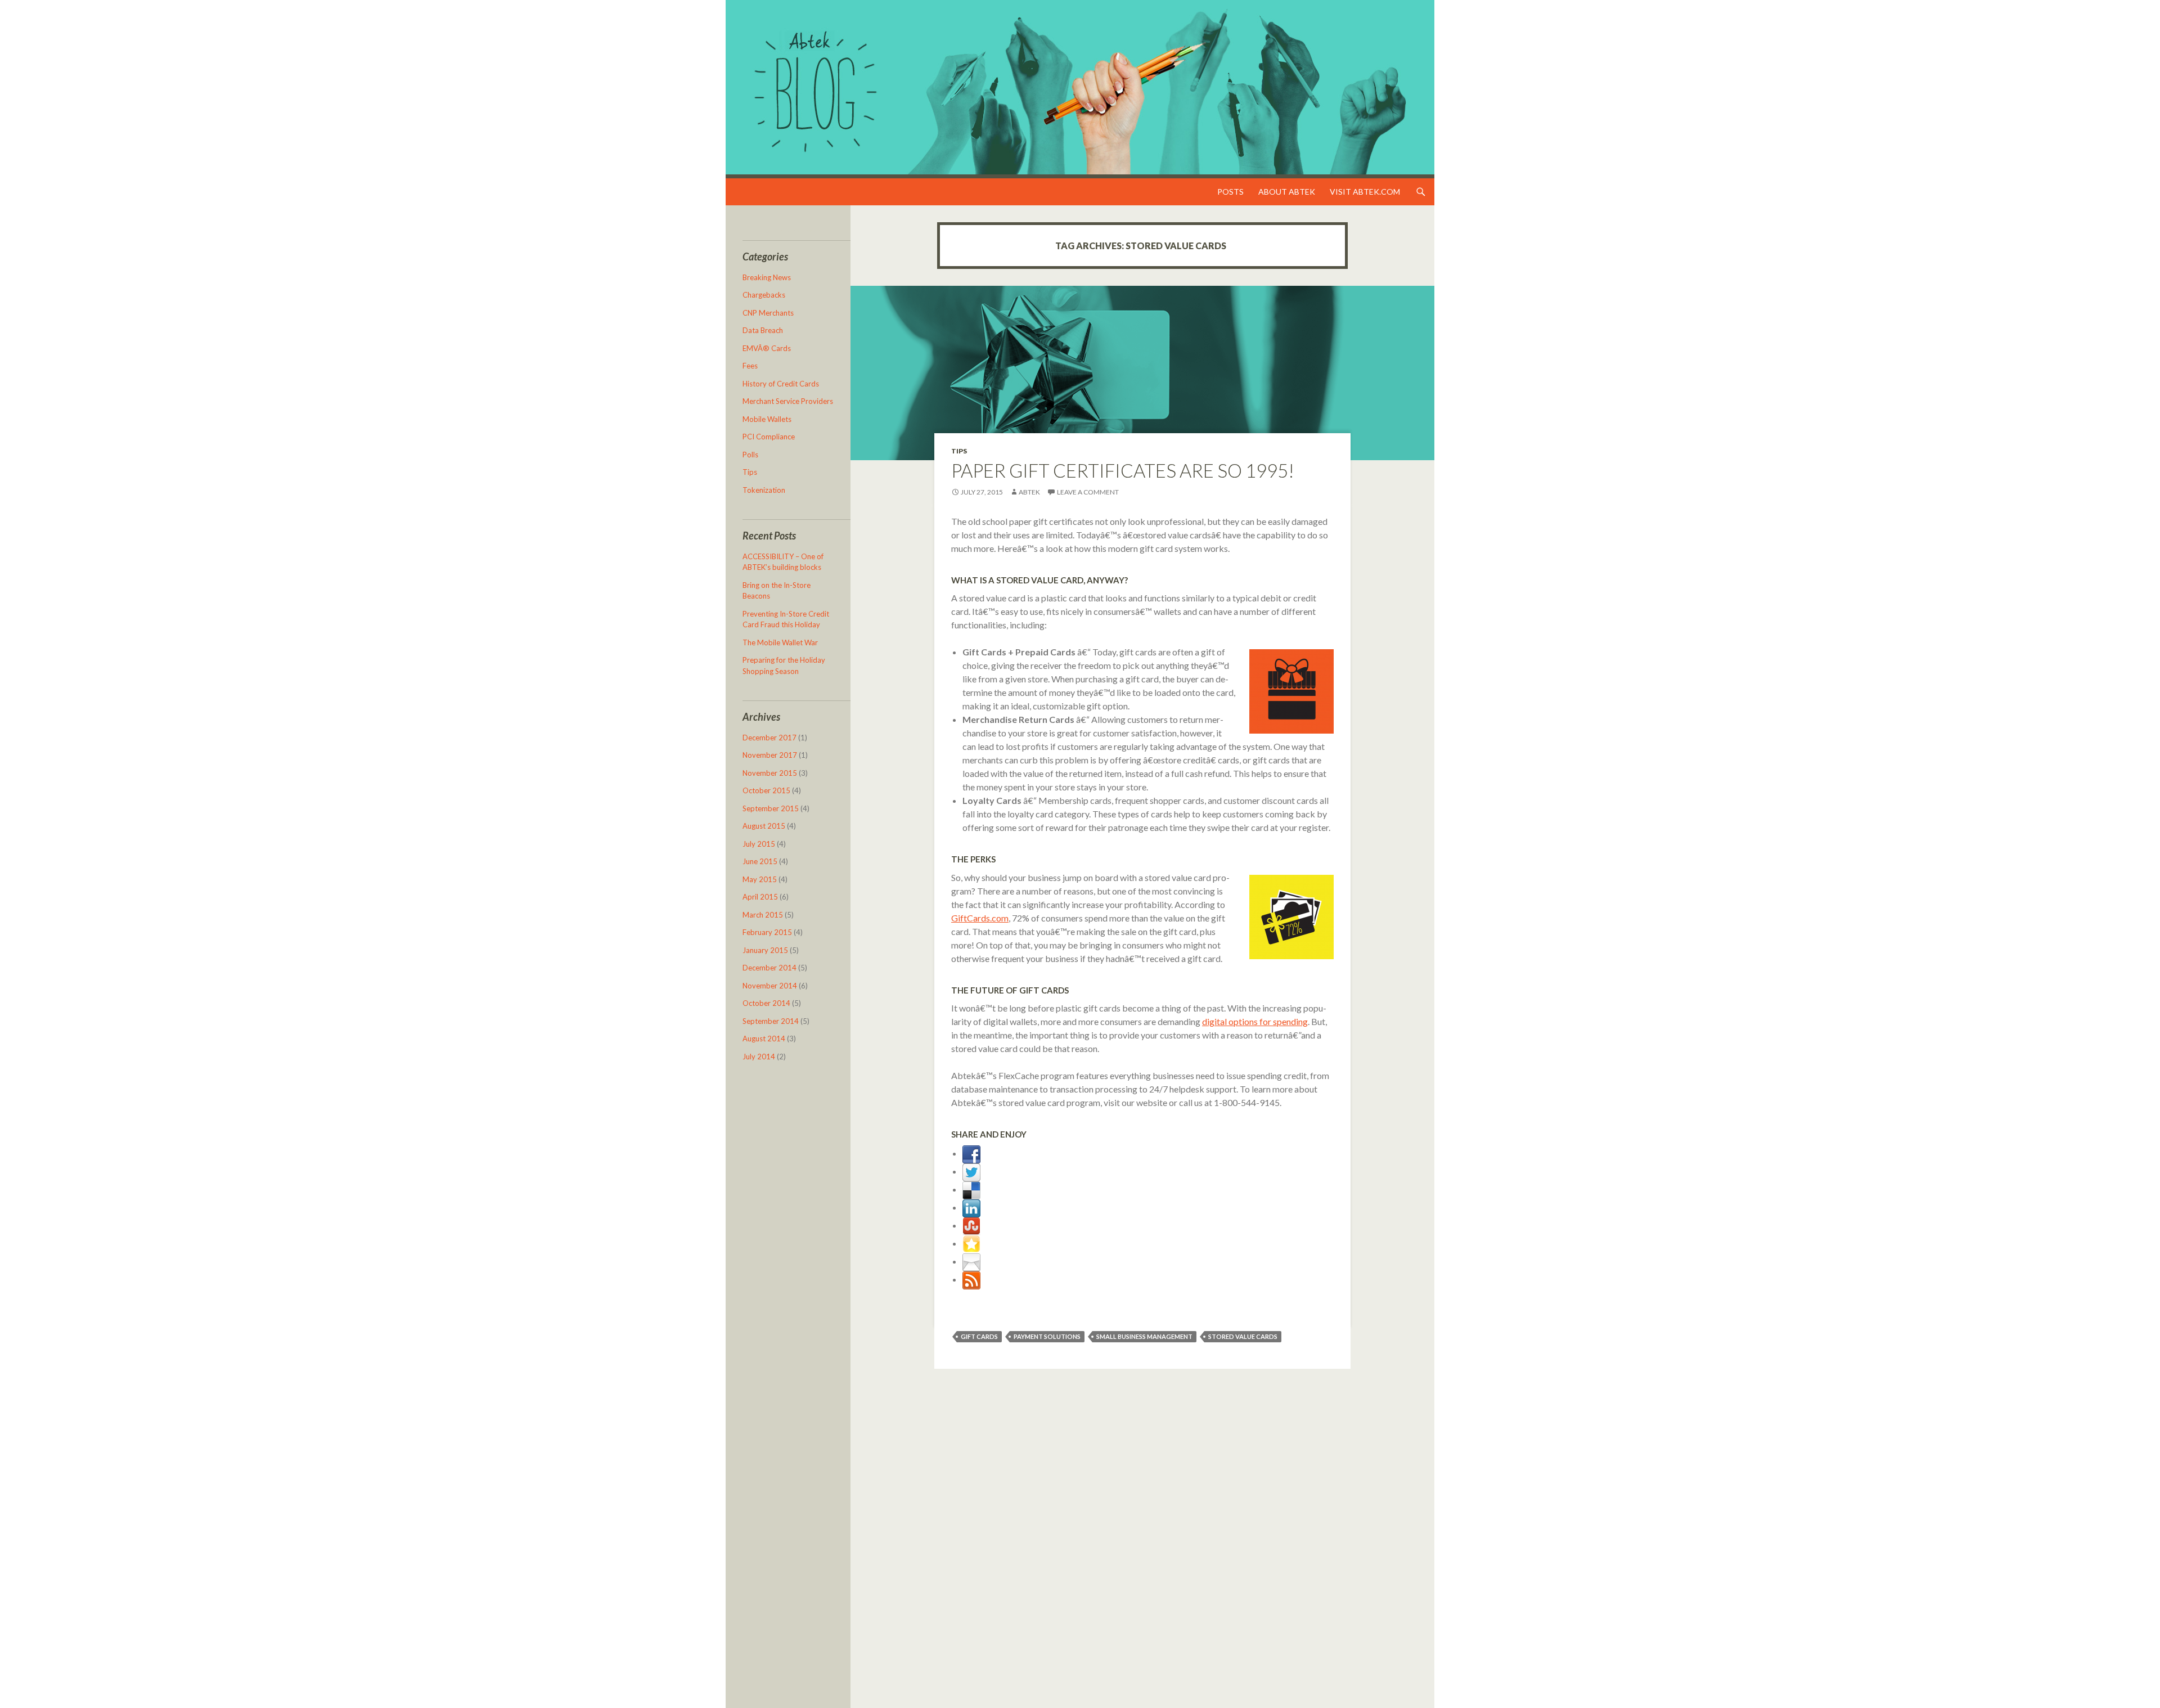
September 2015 (771, 808)
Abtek (1029, 492)
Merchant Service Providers (788, 401)
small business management (1144, 1336)
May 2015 (760, 879)
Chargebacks (764, 295)
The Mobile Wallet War (780, 642)
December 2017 (769, 738)
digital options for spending (1255, 1021)
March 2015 (763, 915)
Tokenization (764, 490)
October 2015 (766, 790)
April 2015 (760, 897)
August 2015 (764, 826)
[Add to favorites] (971, 1243)
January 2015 (765, 950)
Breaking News (767, 277)
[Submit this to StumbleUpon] (971, 1225)
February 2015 (767, 932)
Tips (959, 451)
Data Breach (763, 330)
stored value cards (1243, 1336)
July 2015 (759, 844)
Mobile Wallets (767, 419)
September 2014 (771, 1021)
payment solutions (1047, 1336)
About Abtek (1287, 192)
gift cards (979, 1336)
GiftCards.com (980, 918)
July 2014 (759, 1057)
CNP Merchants (768, 313)
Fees (750, 366)
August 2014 (764, 1039)
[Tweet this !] (971, 1171)
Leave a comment (1088, 492)
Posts (1230, 192)
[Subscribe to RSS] (971, 1279)
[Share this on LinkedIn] (971, 1207)
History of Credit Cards (781, 384)
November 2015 (770, 773)
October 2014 (766, 1003)
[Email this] (971, 1261)
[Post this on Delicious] (971, 1189)
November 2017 (770, 755)
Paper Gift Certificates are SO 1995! (1123, 470)
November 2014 (770, 986)
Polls (750, 455)
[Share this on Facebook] (971, 1153)
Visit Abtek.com (1365, 192)
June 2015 (760, 861)
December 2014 (769, 968)
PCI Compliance (769, 437)
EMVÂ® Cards (767, 348)
